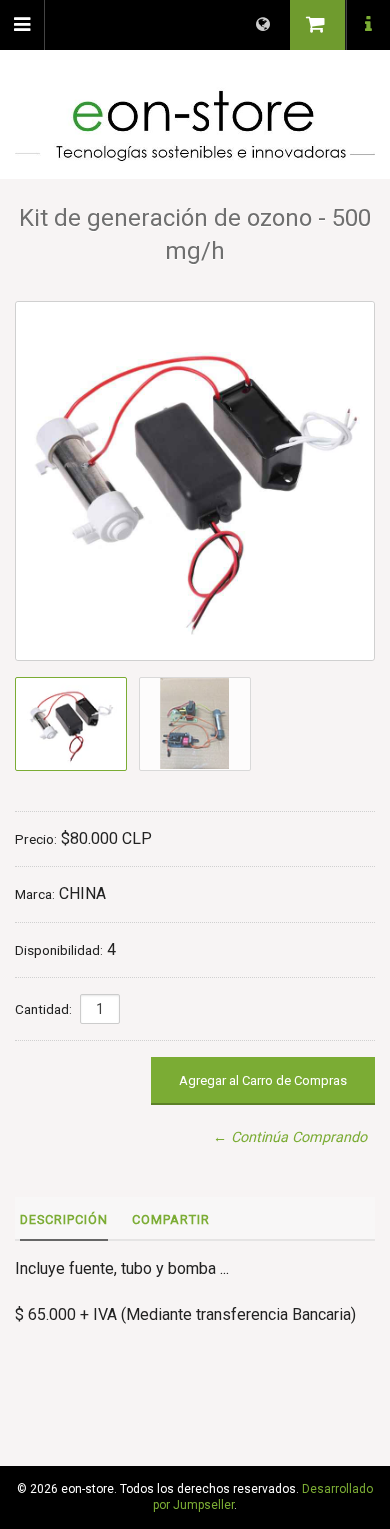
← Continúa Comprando (290, 1137)
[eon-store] (195, 126)
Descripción (64, 1219)
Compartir (171, 1219)
